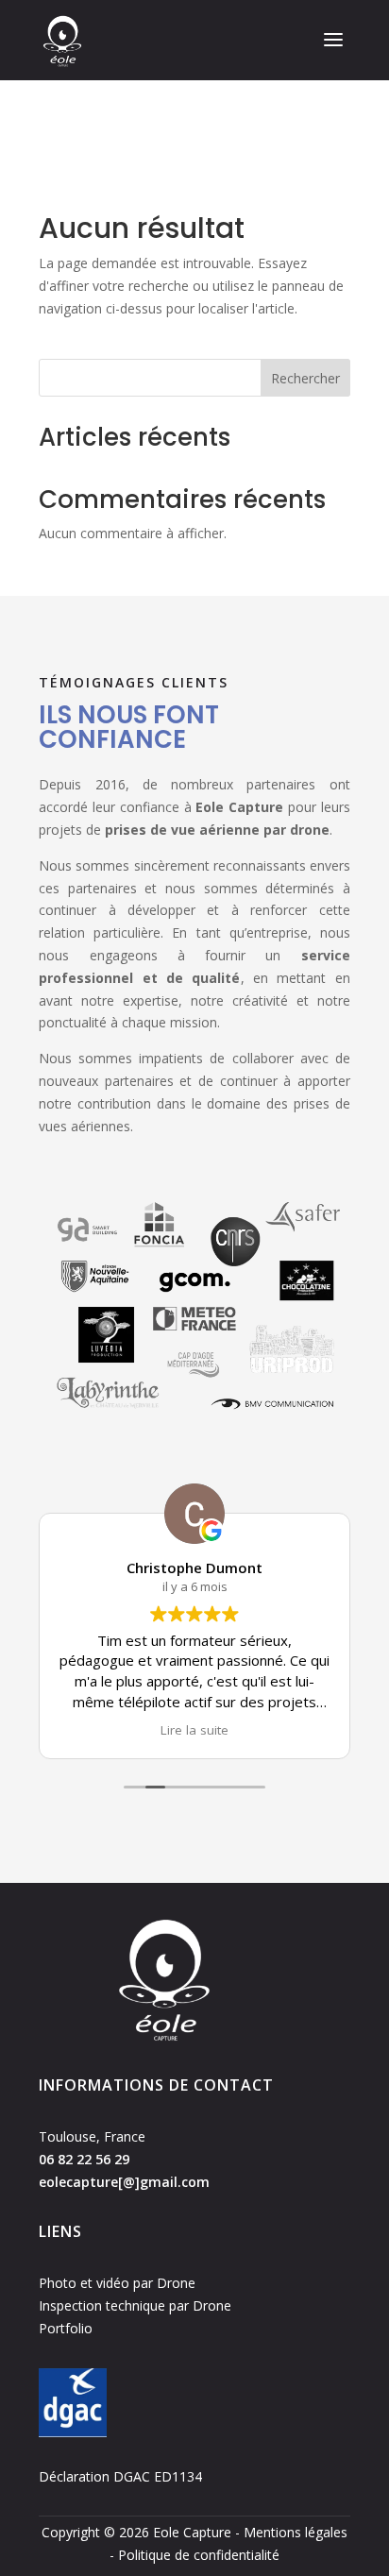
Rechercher (305, 378)
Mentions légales (296, 2532)
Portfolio (66, 2328)
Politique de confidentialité (199, 2555)
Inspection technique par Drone (135, 2305)
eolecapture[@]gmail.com (124, 2182)
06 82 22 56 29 (84, 2159)
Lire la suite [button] (194, 1730)
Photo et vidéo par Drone (117, 2283)
